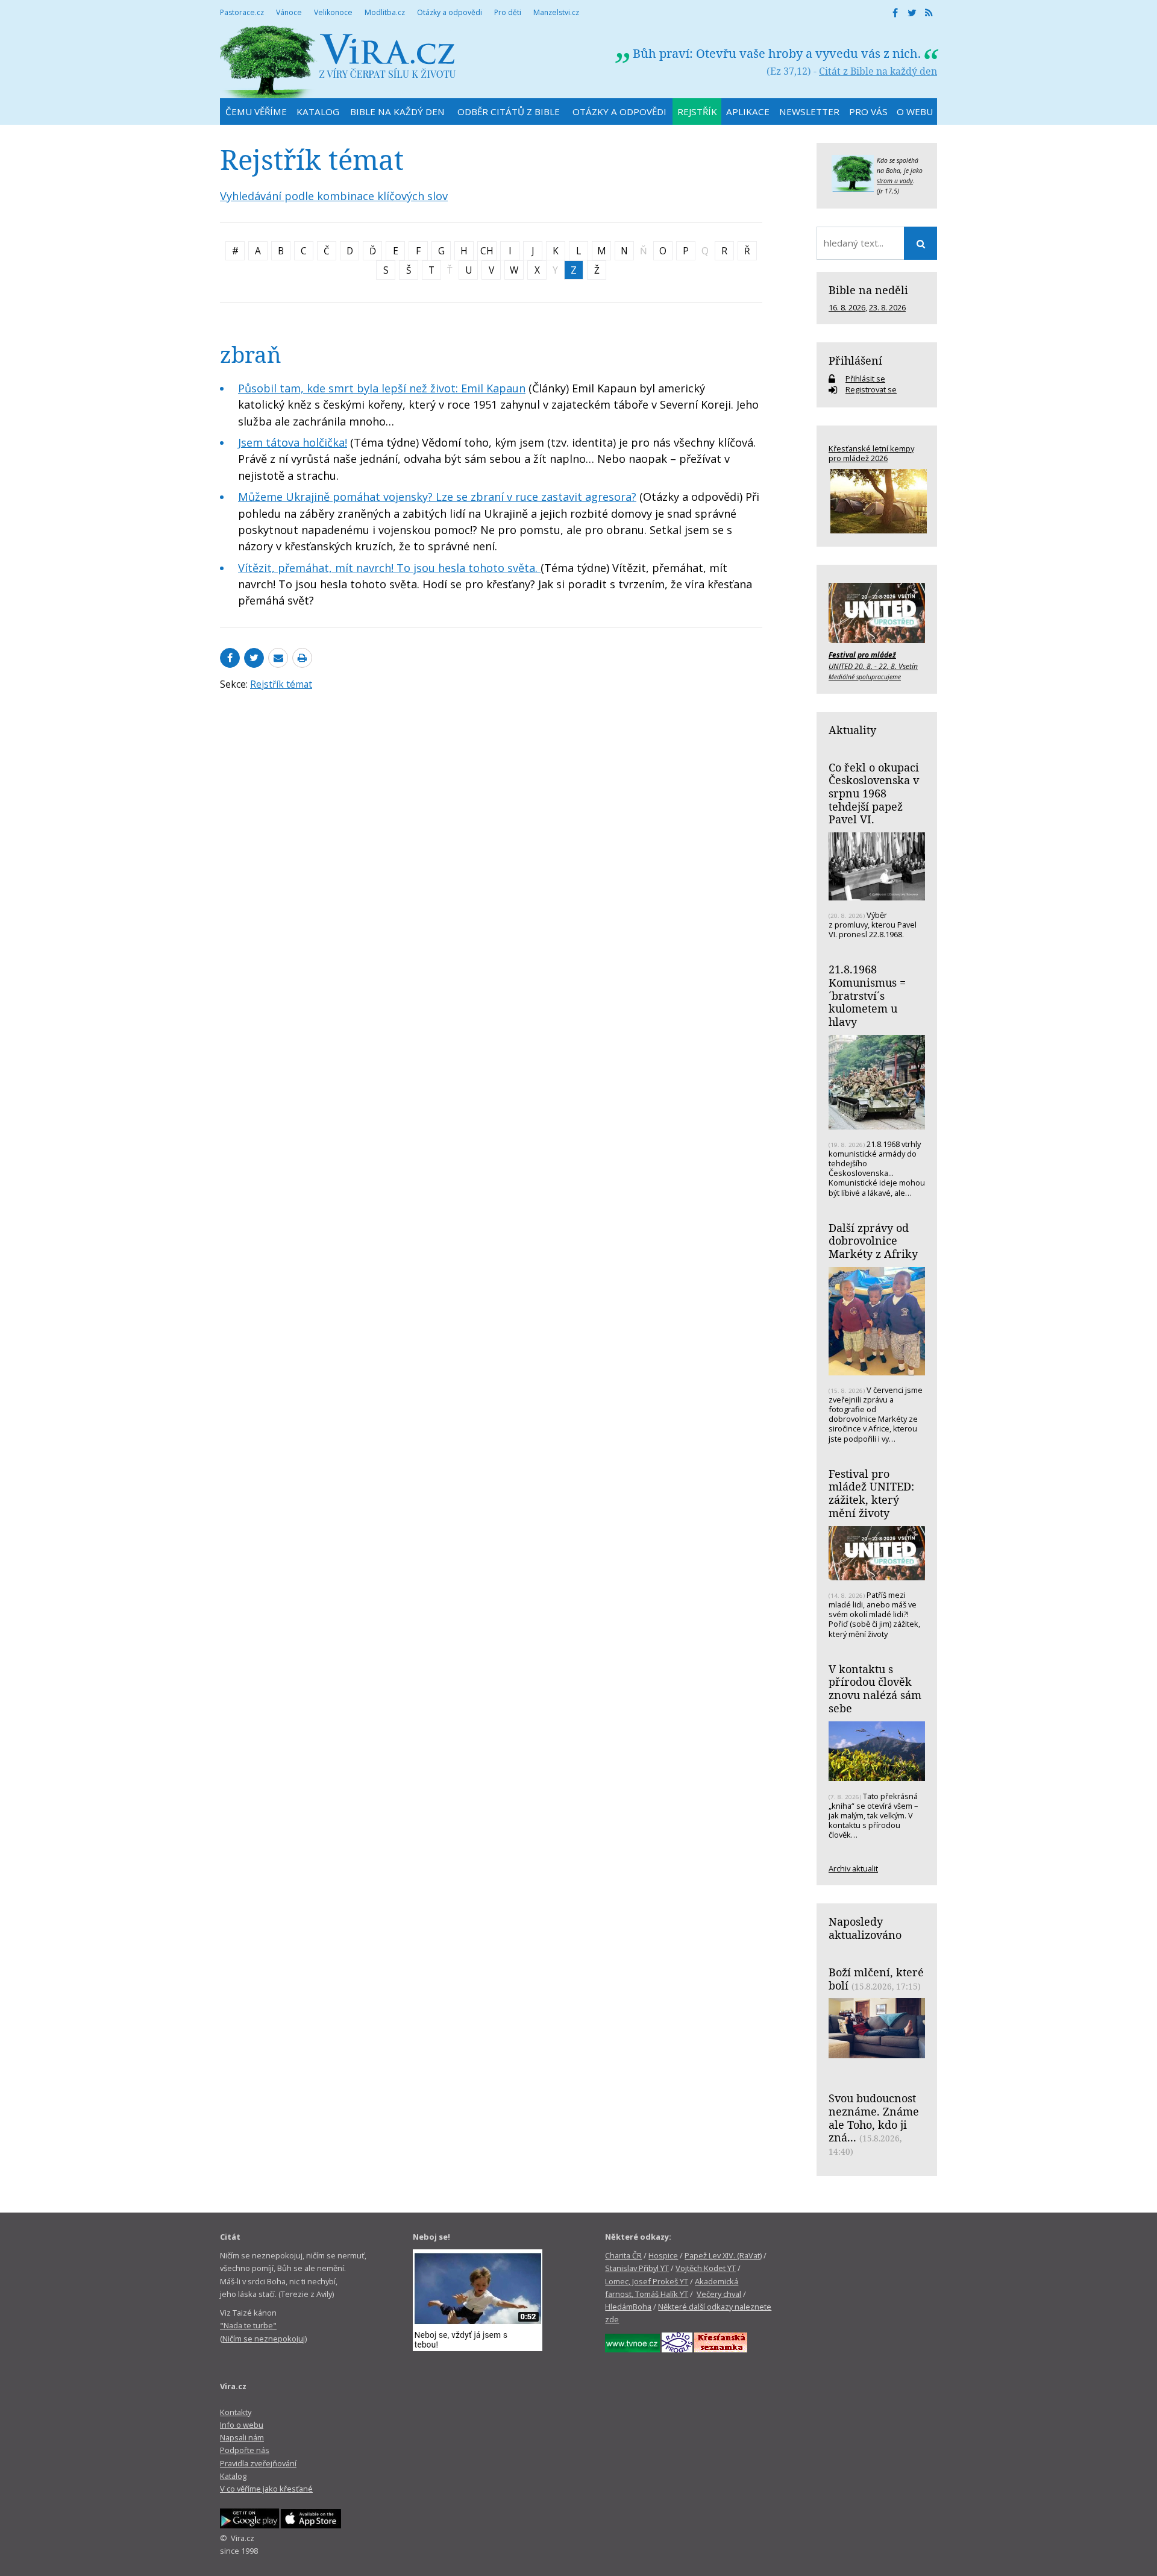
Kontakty (236, 2412)
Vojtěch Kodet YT (706, 2268)
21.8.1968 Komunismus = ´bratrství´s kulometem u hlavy (867, 995)
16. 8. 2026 (847, 307)
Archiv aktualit (853, 1868)
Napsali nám (242, 2437)
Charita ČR (623, 2255)
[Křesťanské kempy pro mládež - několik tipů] (877, 501)
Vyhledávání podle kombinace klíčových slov (334, 196)
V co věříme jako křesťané (266, 2489)
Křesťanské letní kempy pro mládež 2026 (871, 453)
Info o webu (242, 2425)
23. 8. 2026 (887, 307)
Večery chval (719, 2294)
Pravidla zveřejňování (258, 2463)
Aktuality (852, 730)
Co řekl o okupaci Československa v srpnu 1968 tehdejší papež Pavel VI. (874, 793)
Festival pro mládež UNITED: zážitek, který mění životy (871, 1493)
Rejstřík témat (281, 684)
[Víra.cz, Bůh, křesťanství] (338, 62)
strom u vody (895, 181)
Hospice (663, 2255)
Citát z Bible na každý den (878, 71)
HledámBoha (628, 2307)
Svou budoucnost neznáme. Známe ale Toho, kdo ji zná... (874, 2118)
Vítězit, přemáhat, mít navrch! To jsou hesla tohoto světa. (389, 568)
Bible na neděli (868, 290)
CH (487, 251)
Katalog (233, 2476)
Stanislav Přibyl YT (637, 2268)
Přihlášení (855, 360)
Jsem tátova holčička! (293, 442)
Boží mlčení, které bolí (876, 1979)
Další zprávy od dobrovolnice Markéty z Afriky (873, 1241)
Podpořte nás (245, 2450)
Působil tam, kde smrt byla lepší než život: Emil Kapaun (382, 388)
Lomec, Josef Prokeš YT (647, 2281)
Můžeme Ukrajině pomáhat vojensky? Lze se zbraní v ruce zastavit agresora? (437, 497)
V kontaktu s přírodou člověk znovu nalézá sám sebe (875, 1689)
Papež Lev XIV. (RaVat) (723, 2255)
